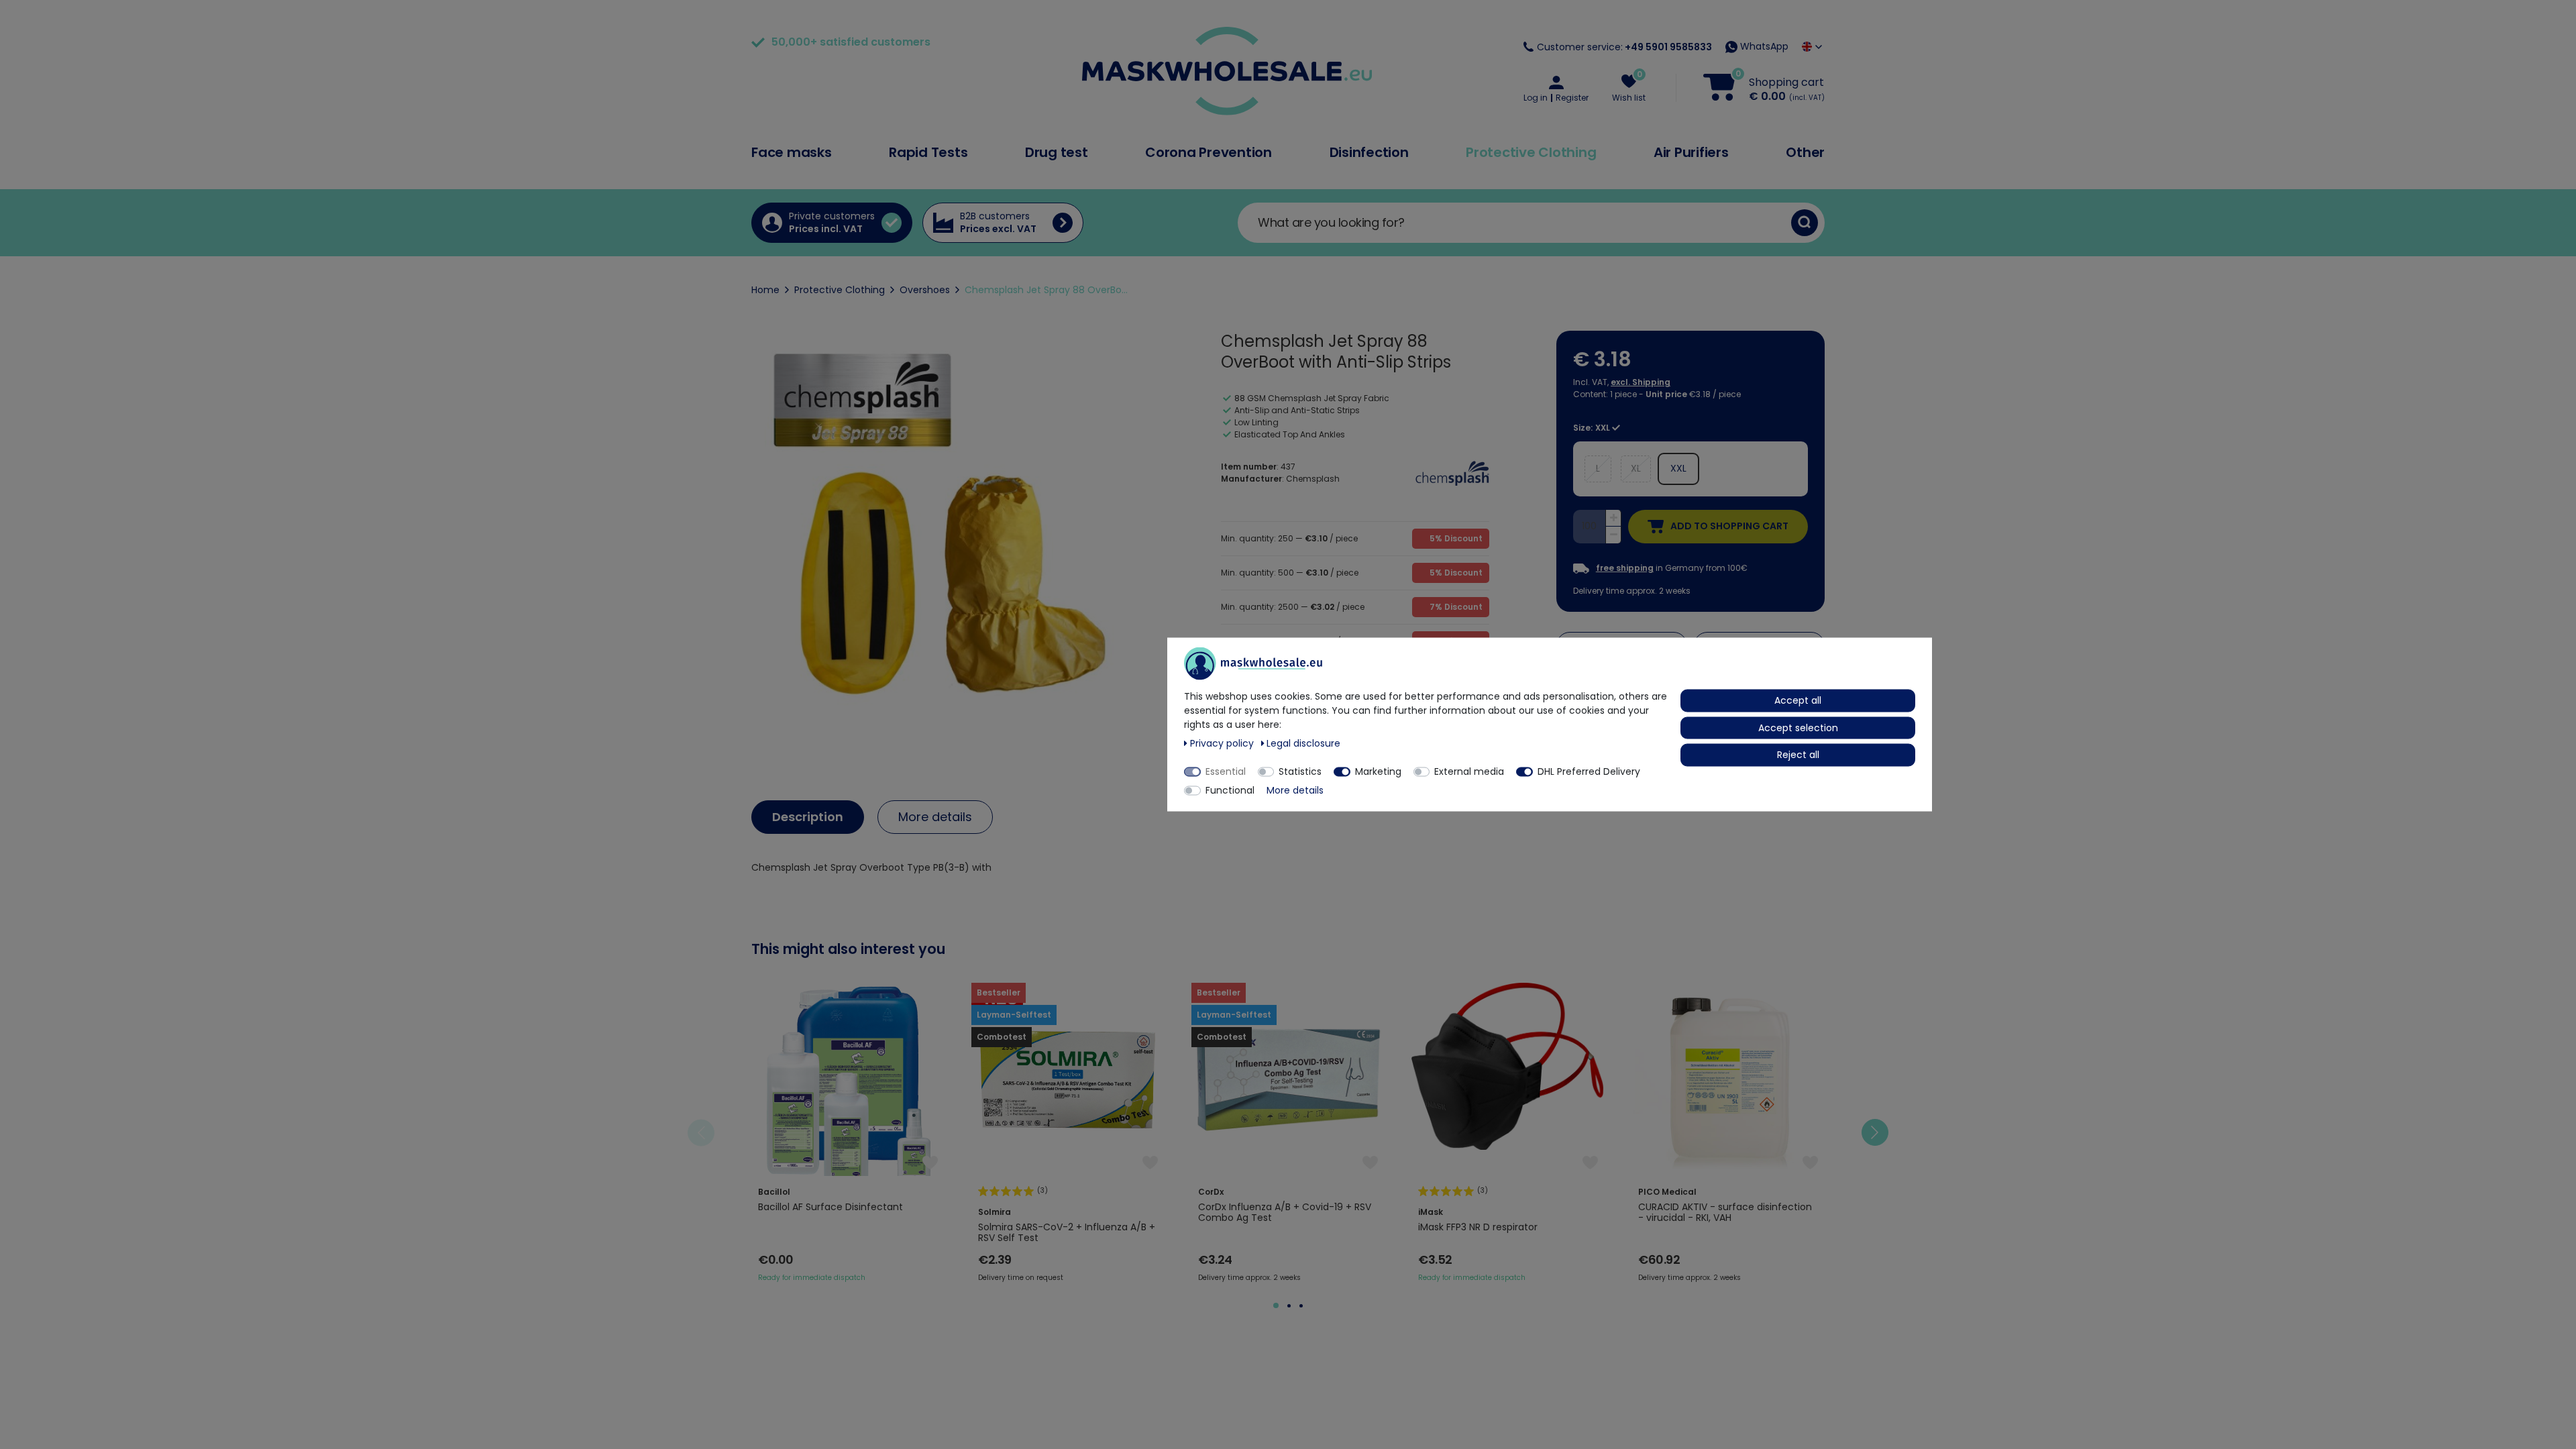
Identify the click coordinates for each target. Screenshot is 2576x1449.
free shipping (1625, 568)
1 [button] (1276, 1305)
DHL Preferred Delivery (1589, 771)
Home (765, 290)
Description (808, 817)
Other (1805, 152)
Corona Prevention (1209, 152)
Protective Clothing (1531, 152)
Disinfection (1369, 152)
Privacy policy (1223, 743)
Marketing (1378, 771)
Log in (1536, 98)
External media (1469, 771)
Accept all (1798, 700)
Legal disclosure (1303, 743)
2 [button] (1289, 1306)
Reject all (1798, 755)
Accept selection (1798, 727)
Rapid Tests (928, 152)
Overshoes (925, 290)
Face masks (792, 152)
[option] (848, 1133)
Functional (1230, 790)
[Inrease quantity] (1613, 519)
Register (1572, 98)
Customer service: (1624, 47)
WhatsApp (1763, 46)
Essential (1226, 771)
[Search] (1805, 223)
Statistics (1300, 771)
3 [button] (1301, 1306)
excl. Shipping (1641, 382)
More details (935, 817)
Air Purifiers (1691, 152)
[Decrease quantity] (1613, 535)
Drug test (1057, 152)
